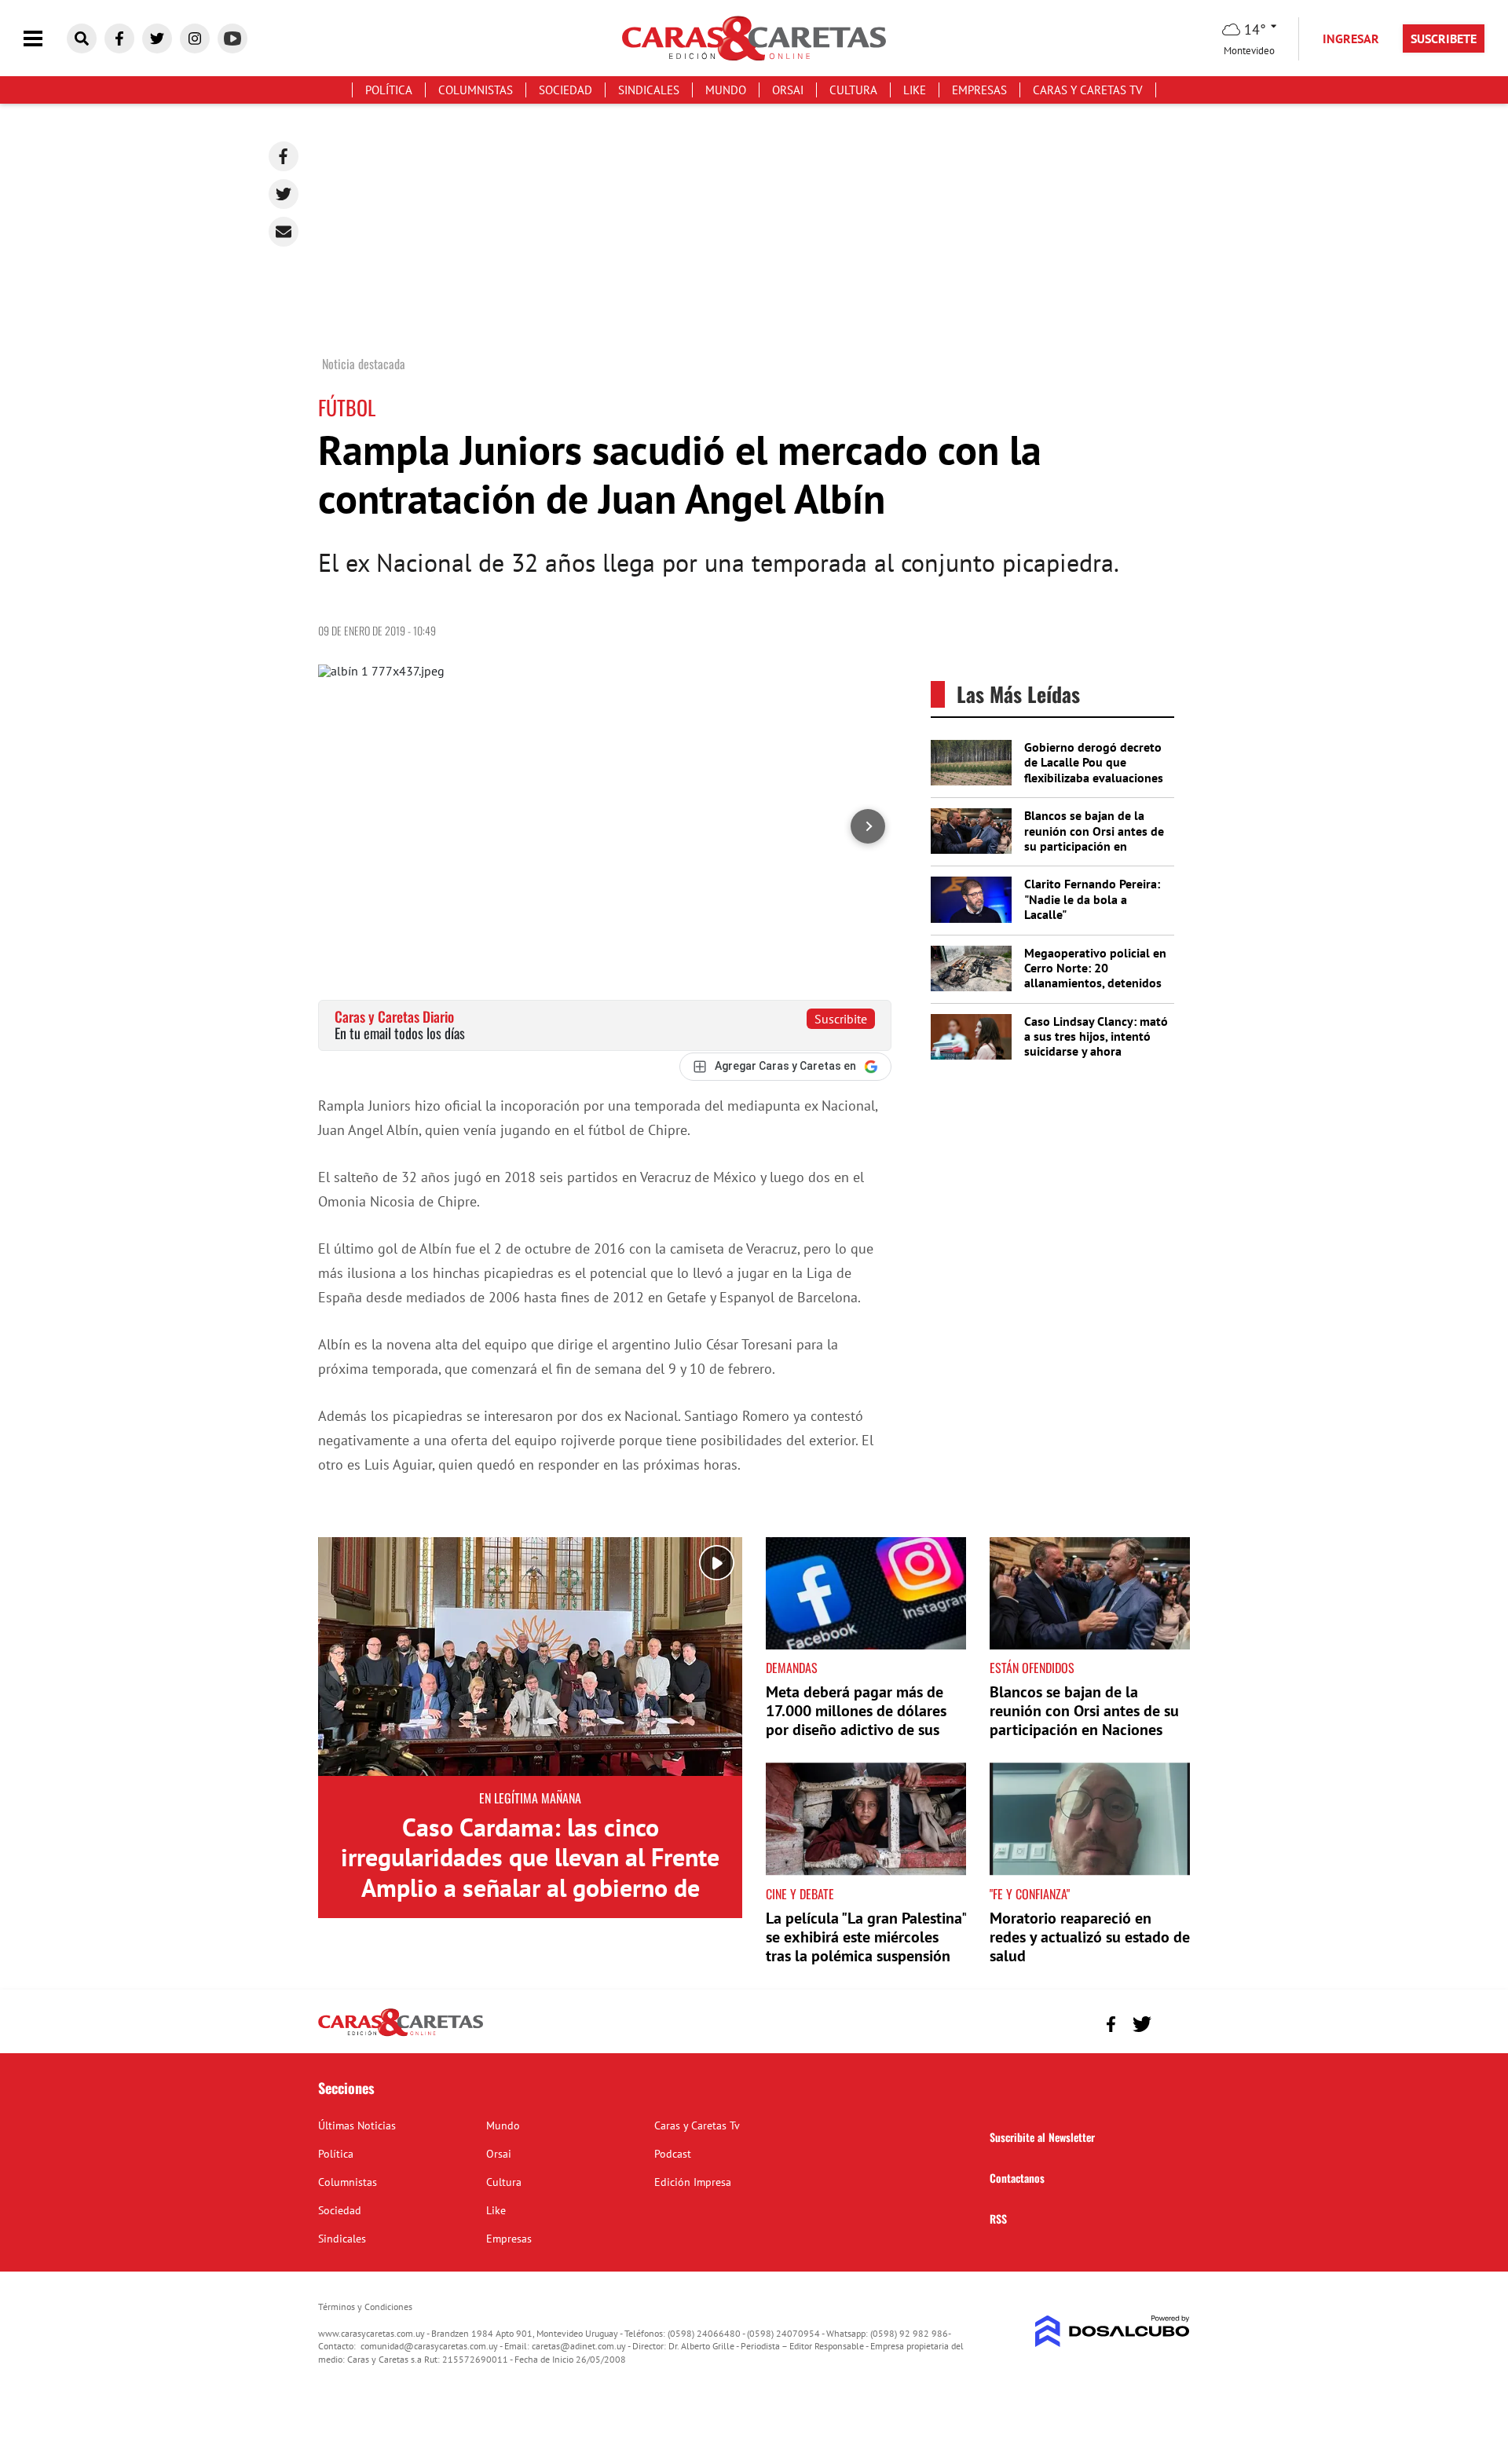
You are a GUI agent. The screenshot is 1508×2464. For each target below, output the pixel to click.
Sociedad (565, 90)
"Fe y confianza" (1030, 1894)
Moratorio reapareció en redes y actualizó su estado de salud (1090, 1937)
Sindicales (649, 90)
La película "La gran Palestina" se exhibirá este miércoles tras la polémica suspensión (866, 1937)
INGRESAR (1351, 38)
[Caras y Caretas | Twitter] (157, 38)
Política (389, 90)
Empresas (979, 90)
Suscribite (841, 1019)
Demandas (792, 1668)
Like (915, 90)
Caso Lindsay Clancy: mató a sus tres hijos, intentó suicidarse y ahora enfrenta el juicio (1096, 1044)
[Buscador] (82, 38)
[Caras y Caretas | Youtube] (232, 38)
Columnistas (476, 90)
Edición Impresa (693, 2182)
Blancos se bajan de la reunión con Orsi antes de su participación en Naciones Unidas (1094, 838)
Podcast (673, 2154)
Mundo (726, 90)
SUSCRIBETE (1444, 38)
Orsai (788, 90)
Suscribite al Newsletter (1042, 2137)
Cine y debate (800, 1894)
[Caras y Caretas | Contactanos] (1172, 2022)
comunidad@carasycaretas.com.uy (429, 2346)
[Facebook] (284, 156)
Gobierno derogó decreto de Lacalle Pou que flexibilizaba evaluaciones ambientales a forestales (1094, 770)
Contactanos (1017, 2178)
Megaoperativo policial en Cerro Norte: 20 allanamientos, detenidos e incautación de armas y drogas (1095, 983)
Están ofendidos (1032, 1668)
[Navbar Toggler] (45, 39)
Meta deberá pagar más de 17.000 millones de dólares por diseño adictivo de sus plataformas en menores (856, 1720)
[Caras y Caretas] (401, 2035)
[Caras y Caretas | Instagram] (195, 38)
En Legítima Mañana (530, 1798)
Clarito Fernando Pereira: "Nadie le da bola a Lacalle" (1092, 899)
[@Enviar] (284, 232)
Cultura (853, 90)
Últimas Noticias (357, 2125)
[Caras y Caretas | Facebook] (119, 38)
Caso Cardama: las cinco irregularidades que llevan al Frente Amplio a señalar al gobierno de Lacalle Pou (530, 1872)
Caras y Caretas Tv (1088, 90)
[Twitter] (284, 194)
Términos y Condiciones (365, 2307)
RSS (998, 2219)
